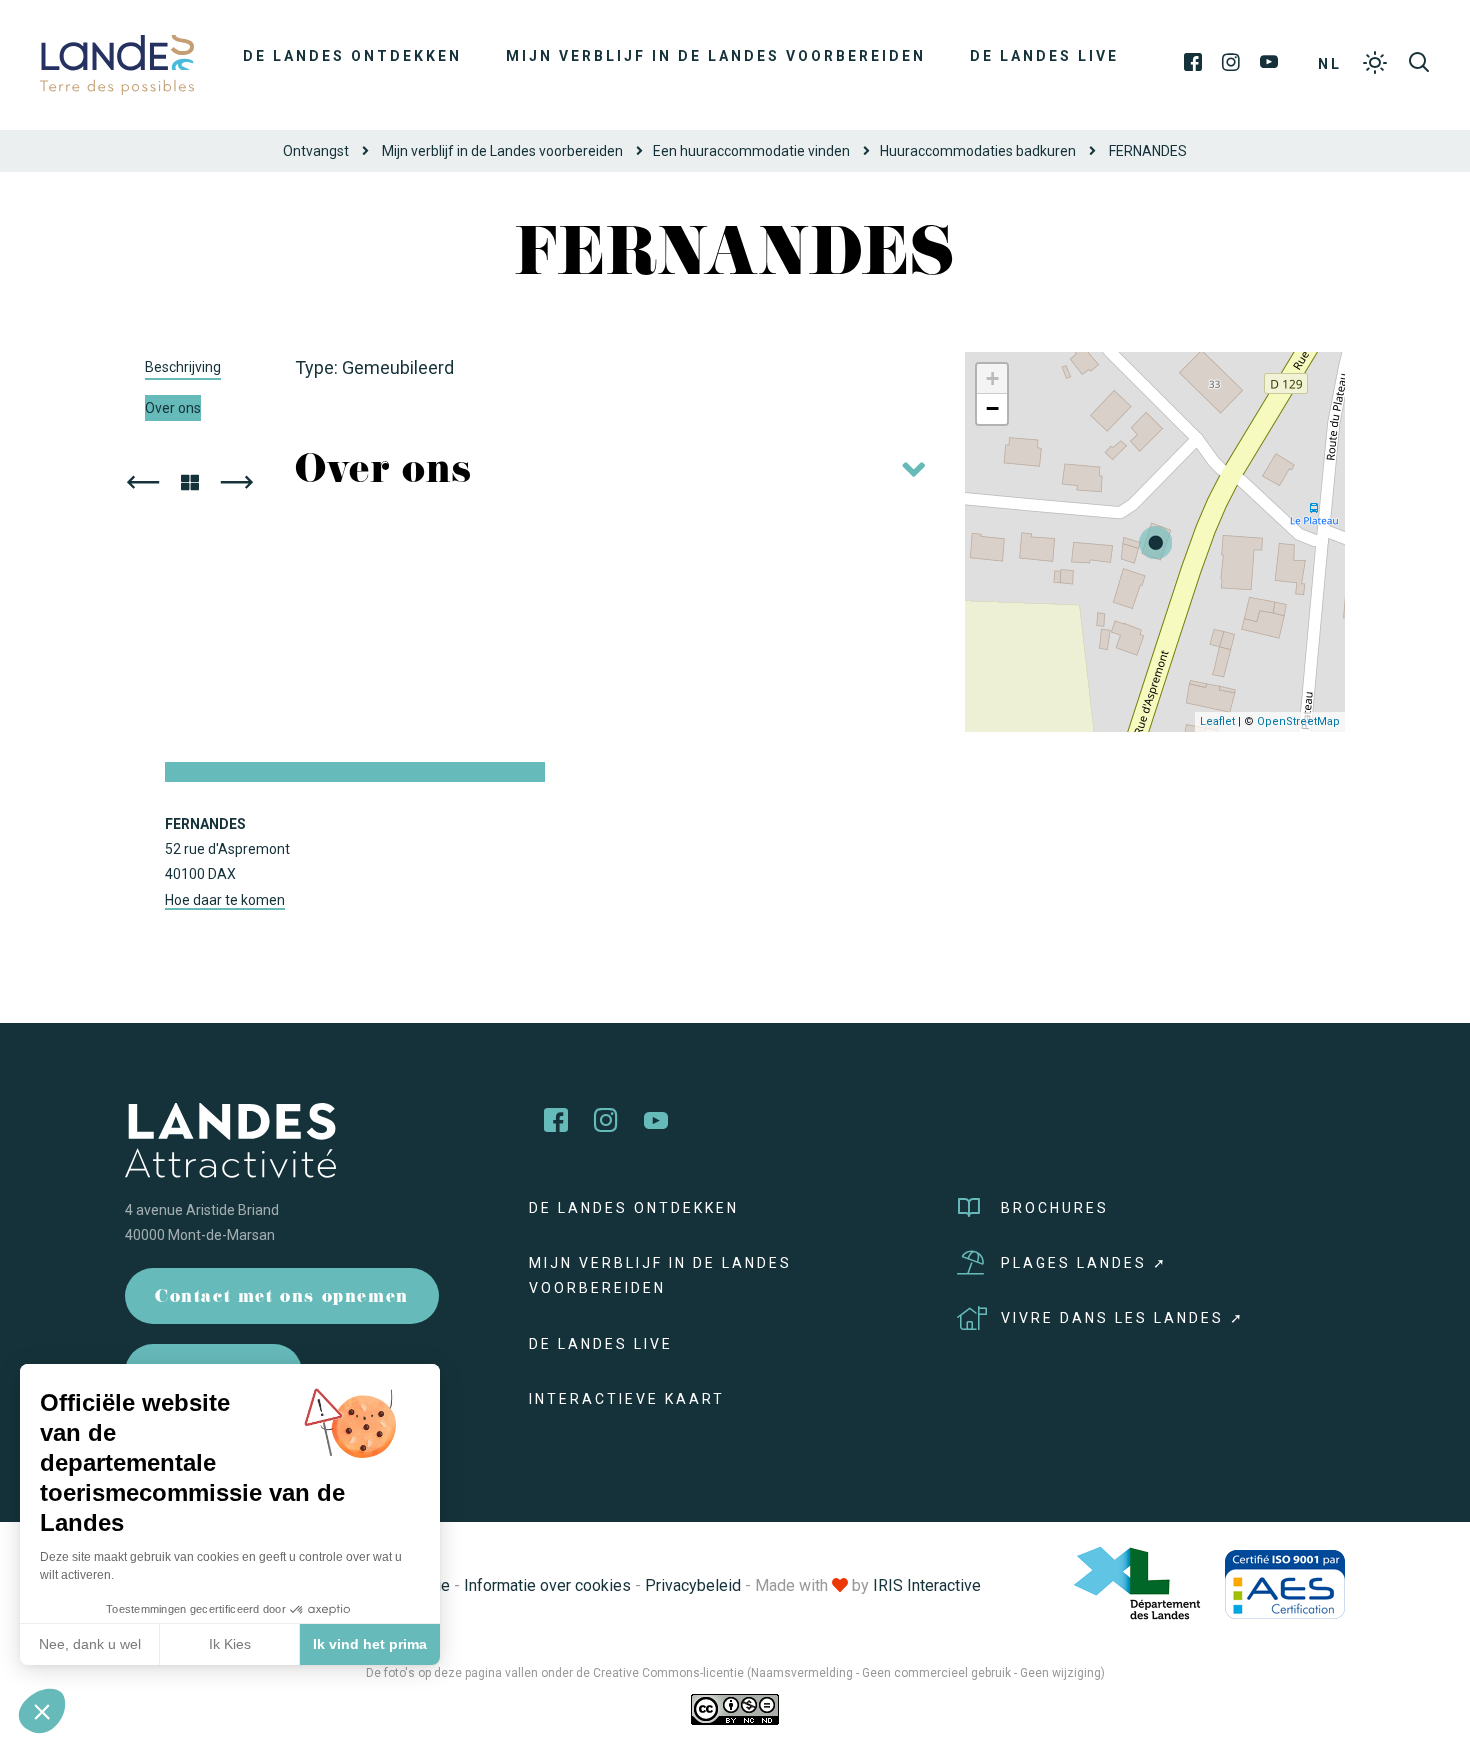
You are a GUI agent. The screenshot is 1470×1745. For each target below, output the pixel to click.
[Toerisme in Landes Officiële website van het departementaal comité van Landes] (117, 63)
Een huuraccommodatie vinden (751, 151)
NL (1330, 64)
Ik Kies (230, 1644)
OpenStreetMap (1298, 721)
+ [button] (992, 378)
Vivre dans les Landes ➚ (1123, 1318)
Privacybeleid (693, 1585)
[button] (42, 1711)
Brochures (1055, 1208)
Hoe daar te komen (225, 900)
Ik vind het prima (370, 1644)
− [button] (992, 408)
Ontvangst (316, 151)
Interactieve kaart (627, 1399)
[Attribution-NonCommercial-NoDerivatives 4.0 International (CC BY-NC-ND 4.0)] (735, 1709)
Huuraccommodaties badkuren (978, 151)
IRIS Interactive (927, 1585)
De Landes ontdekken (352, 56)
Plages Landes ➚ (1084, 1263)
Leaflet (1217, 721)
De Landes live (1044, 56)
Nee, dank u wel (90, 1644)
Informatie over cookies (547, 1585)
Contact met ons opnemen (282, 1298)
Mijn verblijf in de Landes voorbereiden (716, 56)
